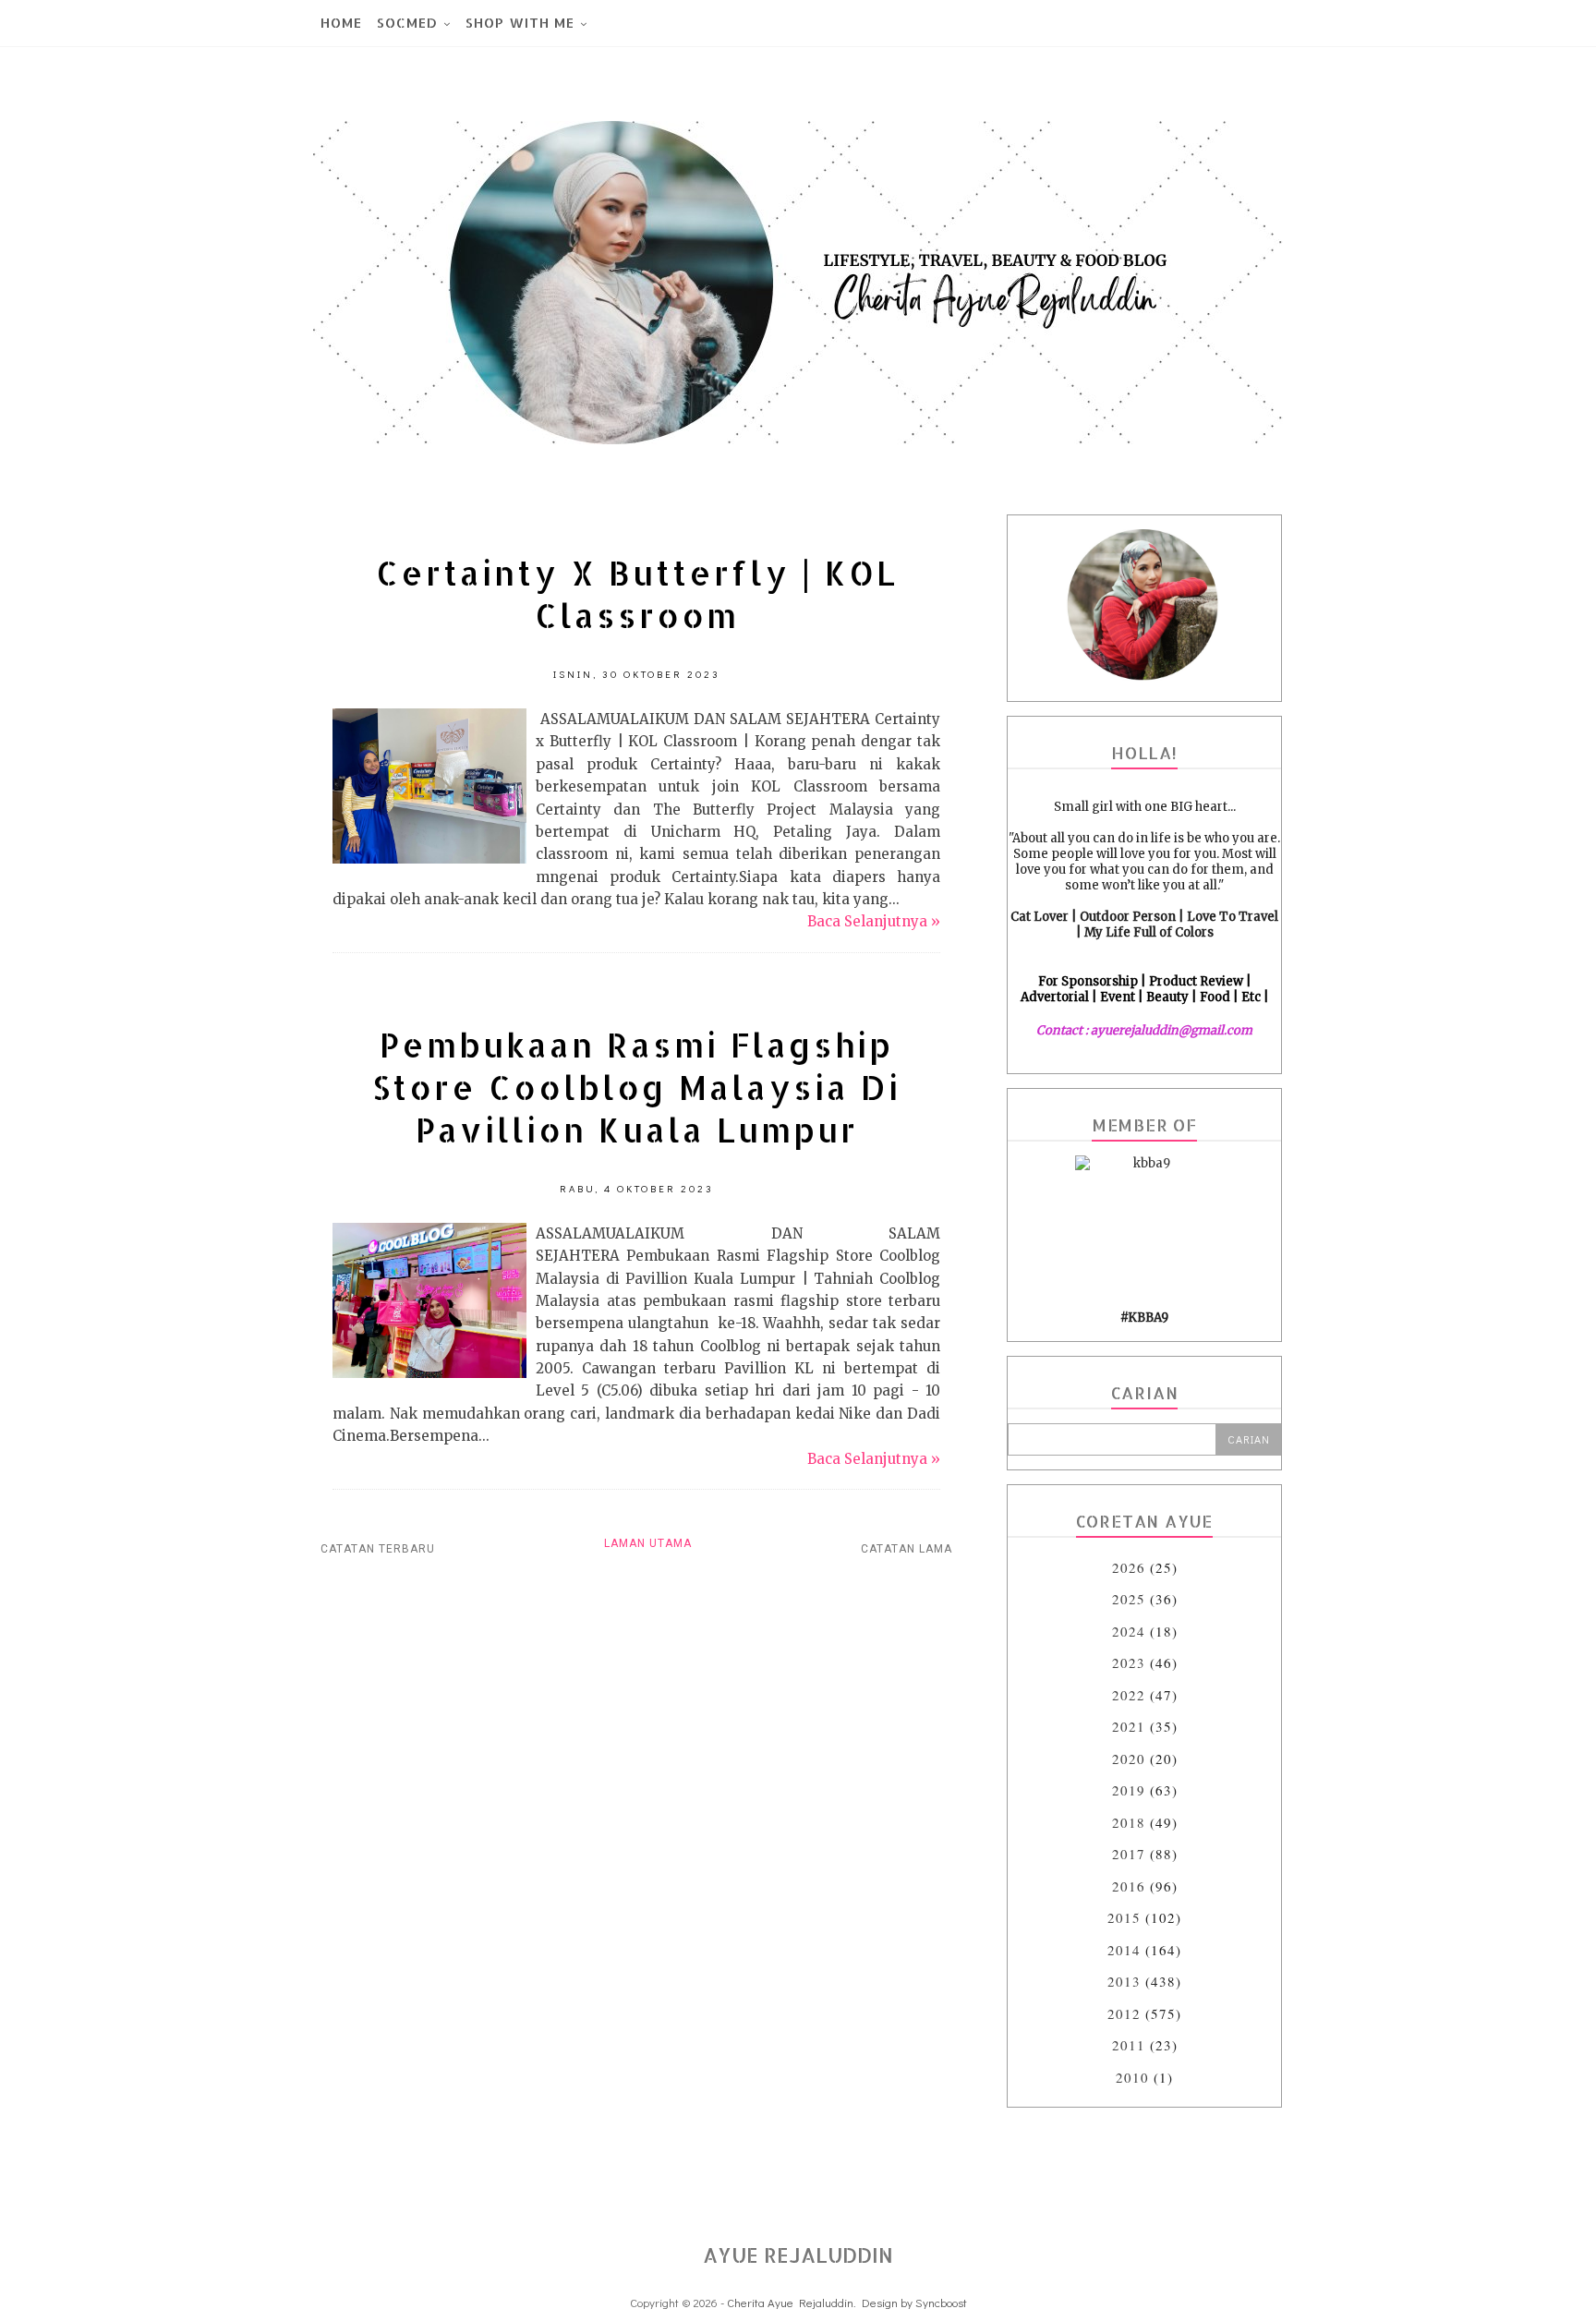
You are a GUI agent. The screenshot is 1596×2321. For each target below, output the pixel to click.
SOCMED (407, 23)
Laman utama (648, 1543)
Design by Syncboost (914, 2302)
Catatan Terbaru (378, 1549)
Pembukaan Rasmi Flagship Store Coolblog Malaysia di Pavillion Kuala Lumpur (636, 1087)
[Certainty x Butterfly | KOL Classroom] (429, 858)
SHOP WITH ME (520, 23)
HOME (341, 23)
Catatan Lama (907, 1549)
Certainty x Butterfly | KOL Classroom (637, 594)
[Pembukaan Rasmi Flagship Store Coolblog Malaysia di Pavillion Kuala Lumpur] (429, 1373)
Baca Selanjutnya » (874, 921)
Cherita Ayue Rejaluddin (790, 2302)
